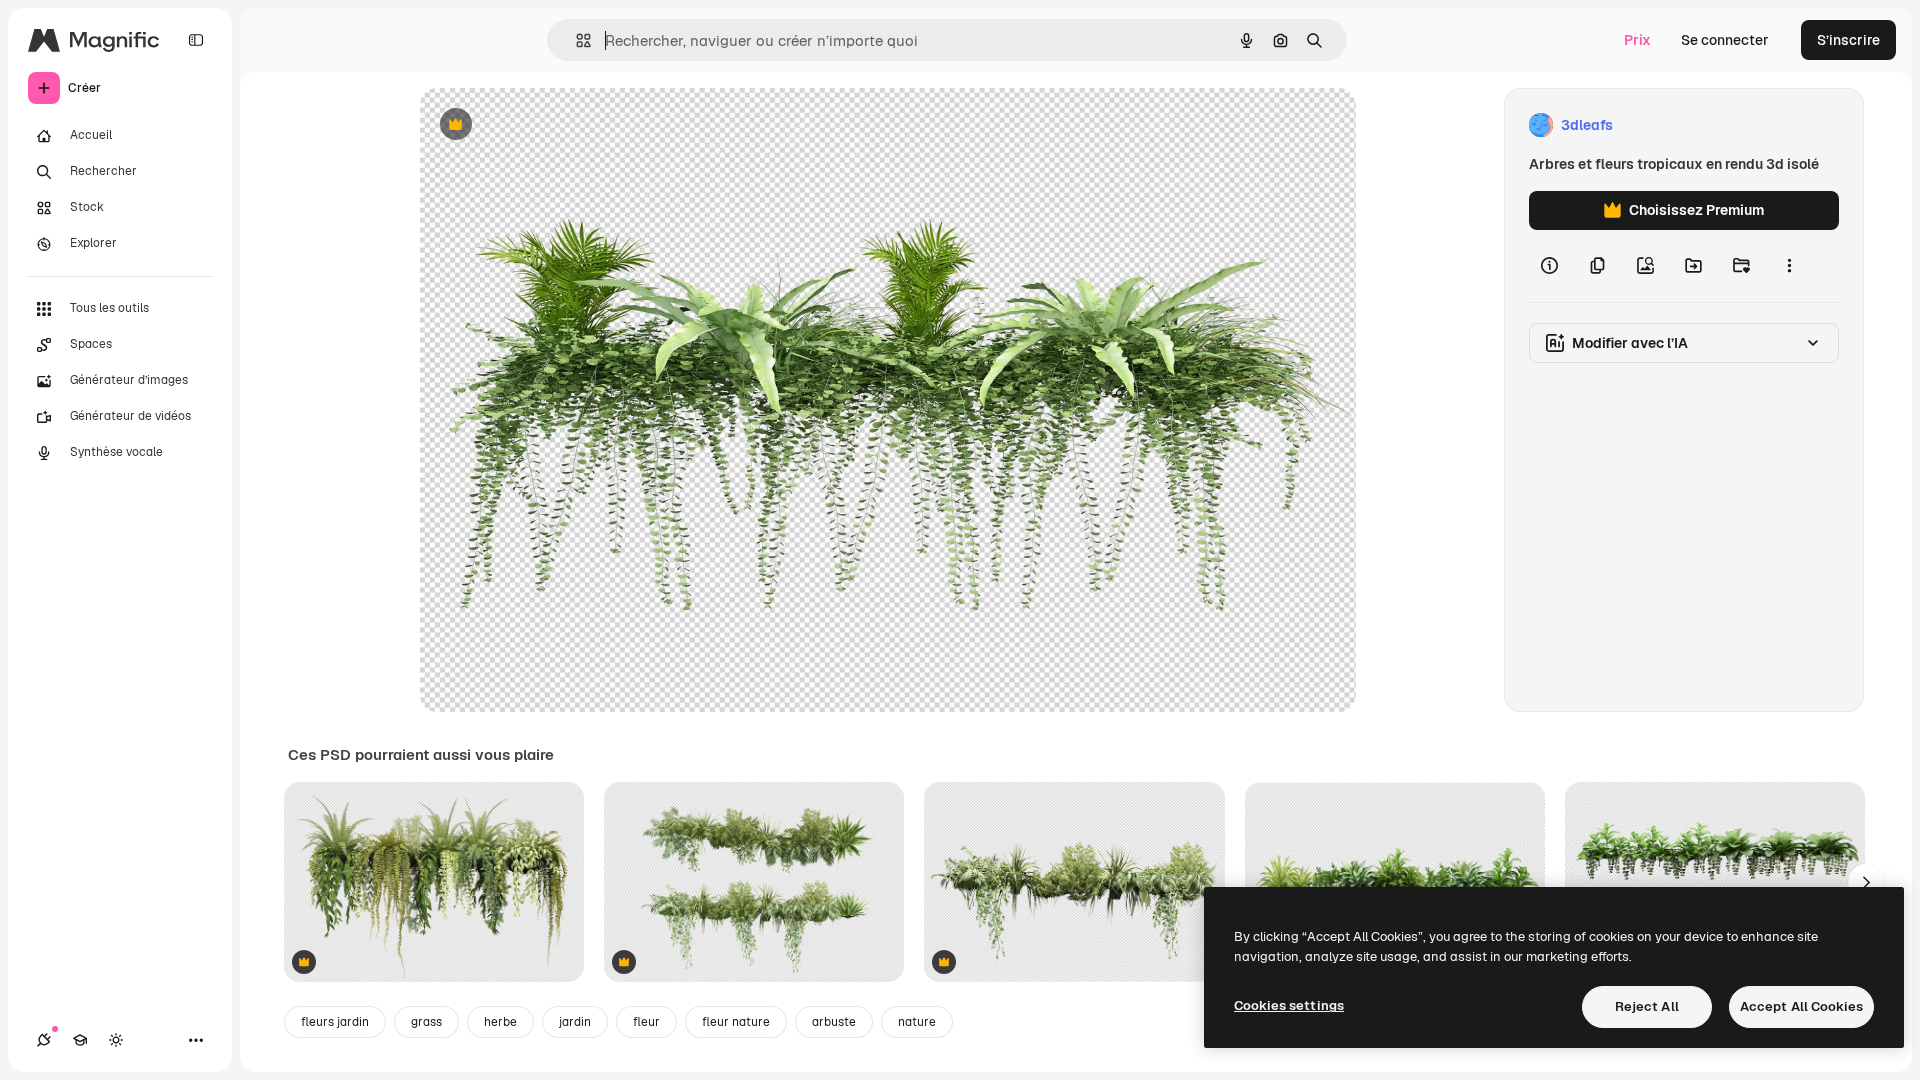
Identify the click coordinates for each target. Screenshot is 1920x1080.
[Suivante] (1866, 882)
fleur (646, 1022)
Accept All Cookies (1801, 1006)
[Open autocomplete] (575, 40)
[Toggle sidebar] (196, 40)
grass (426, 1022)
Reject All (1647, 1006)
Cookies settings (1289, 1005)
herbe (500, 1022)
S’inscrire (1848, 40)
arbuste (834, 1022)
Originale (552, 125)
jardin (575, 1022)
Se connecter (1725, 40)
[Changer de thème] (116, 1040)
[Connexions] (44, 1040)
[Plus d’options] (1789, 266)
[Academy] (80, 1040)
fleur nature (736, 1022)
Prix (1637, 40)
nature (917, 1022)
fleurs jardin (335, 1022)
